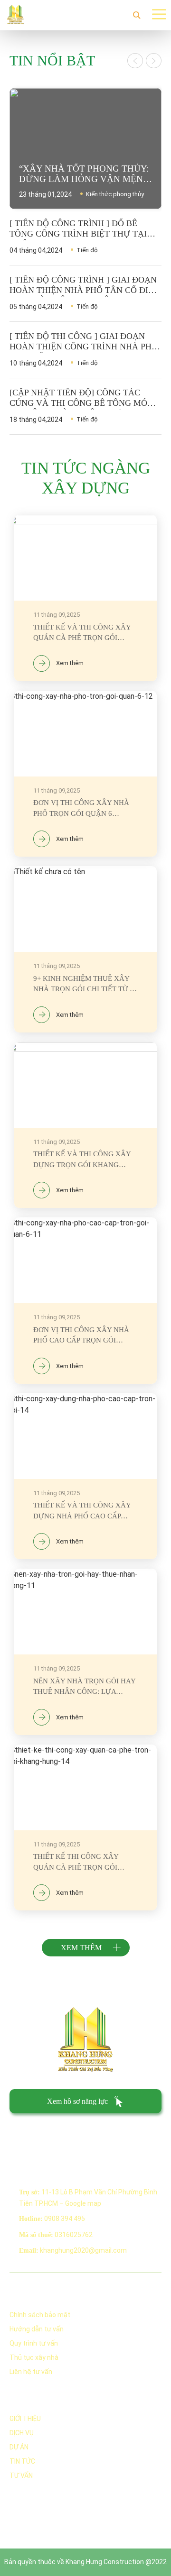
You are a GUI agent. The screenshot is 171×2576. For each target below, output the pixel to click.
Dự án (19, 2447)
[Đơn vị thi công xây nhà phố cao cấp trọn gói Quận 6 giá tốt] (85, 1301)
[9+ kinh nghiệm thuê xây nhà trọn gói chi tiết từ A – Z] (85, 949)
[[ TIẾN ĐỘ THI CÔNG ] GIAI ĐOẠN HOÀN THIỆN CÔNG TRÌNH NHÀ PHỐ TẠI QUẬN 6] (85, 350)
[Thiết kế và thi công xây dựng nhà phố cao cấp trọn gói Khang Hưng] (85, 1476)
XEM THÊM (81, 1948)
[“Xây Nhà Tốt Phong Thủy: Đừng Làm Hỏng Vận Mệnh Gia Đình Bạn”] (85, 149)
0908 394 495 (65, 2219)
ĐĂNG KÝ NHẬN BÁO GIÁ (45, 2133)
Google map (83, 2203)
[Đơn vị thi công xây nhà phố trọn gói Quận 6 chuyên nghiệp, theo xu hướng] (85, 774)
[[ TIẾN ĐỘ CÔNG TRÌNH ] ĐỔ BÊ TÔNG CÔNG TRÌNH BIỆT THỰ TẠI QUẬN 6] (85, 237)
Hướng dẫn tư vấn (37, 2329)
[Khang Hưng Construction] (15, 14)
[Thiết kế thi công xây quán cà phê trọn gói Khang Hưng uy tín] (85, 1828)
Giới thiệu (25, 2419)
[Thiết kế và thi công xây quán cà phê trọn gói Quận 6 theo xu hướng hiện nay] (85, 598)
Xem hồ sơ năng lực (77, 2101)
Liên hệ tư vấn (31, 2372)
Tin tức (22, 2461)
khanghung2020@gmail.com (83, 2250)
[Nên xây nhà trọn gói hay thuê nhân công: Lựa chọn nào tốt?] (85, 1652)
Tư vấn (21, 2476)
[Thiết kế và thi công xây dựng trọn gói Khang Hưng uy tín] (85, 1125)
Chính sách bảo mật (40, 2315)
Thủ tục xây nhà (34, 2357)
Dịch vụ (22, 2433)
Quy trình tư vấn (34, 2343)
